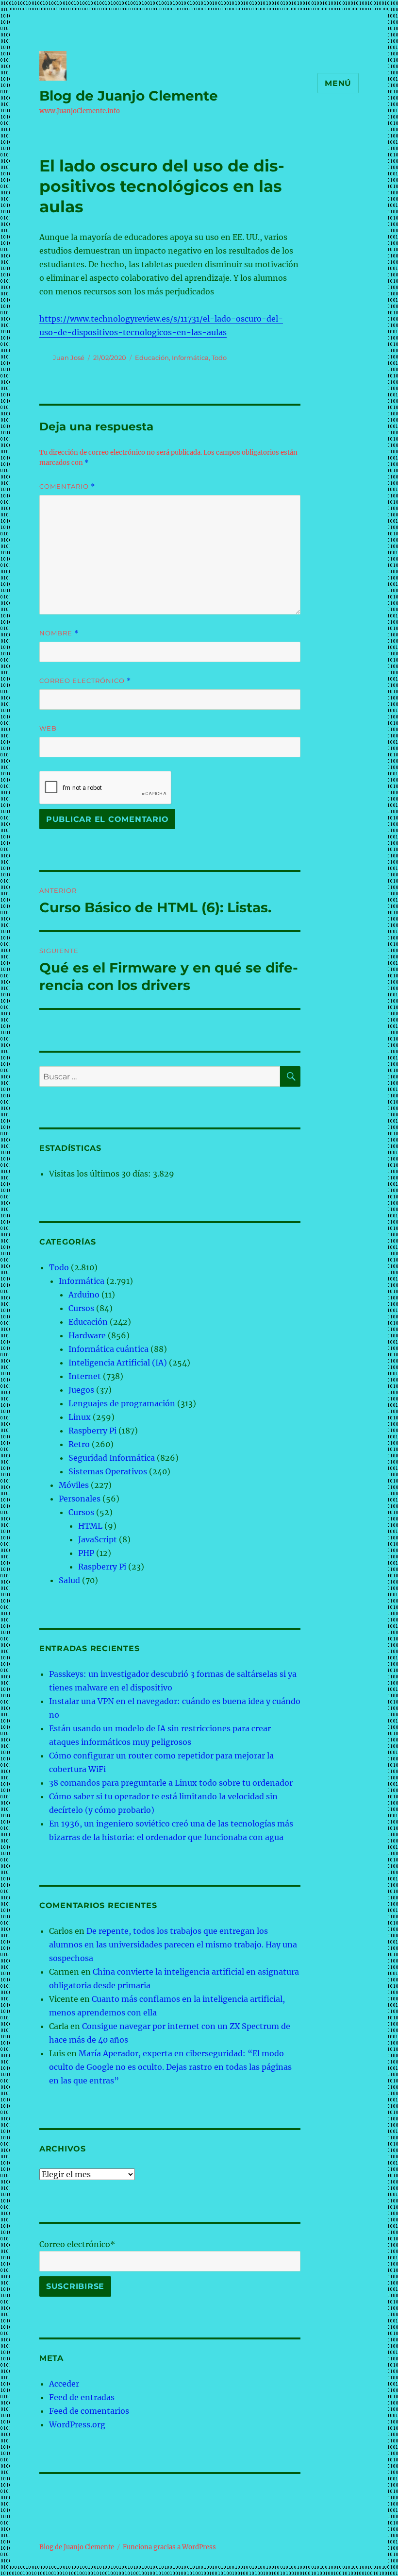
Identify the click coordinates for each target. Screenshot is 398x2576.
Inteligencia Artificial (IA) (118, 1363)
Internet (85, 1376)
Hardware (87, 1335)
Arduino (84, 1295)
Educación (152, 358)
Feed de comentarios (89, 2411)
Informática (190, 358)
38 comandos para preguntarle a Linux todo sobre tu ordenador (171, 1783)
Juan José (69, 358)
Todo (219, 358)
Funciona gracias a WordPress (169, 2547)
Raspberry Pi (92, 1431)
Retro (79, 1444)
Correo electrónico (85, 681)
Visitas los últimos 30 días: (101, 1174)
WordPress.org (77, 2424)
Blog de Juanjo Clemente (129, 96)
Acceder (64, 2384)
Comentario (67, 486)
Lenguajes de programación (122, 1403)
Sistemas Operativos (108, 1471)
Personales (80, 1499)
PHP (86, 1553)
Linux (80, 1417)
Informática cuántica (108, 1349)
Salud (69, 1580)
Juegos (81, 1390)
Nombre (59, 633)
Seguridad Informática (112, 1458)
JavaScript (98, 1539)
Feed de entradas (82, 2397)
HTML (90, 1526)
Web (48, 728)
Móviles (74, 1485)
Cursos (81, 1308)
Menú (338, 83)
